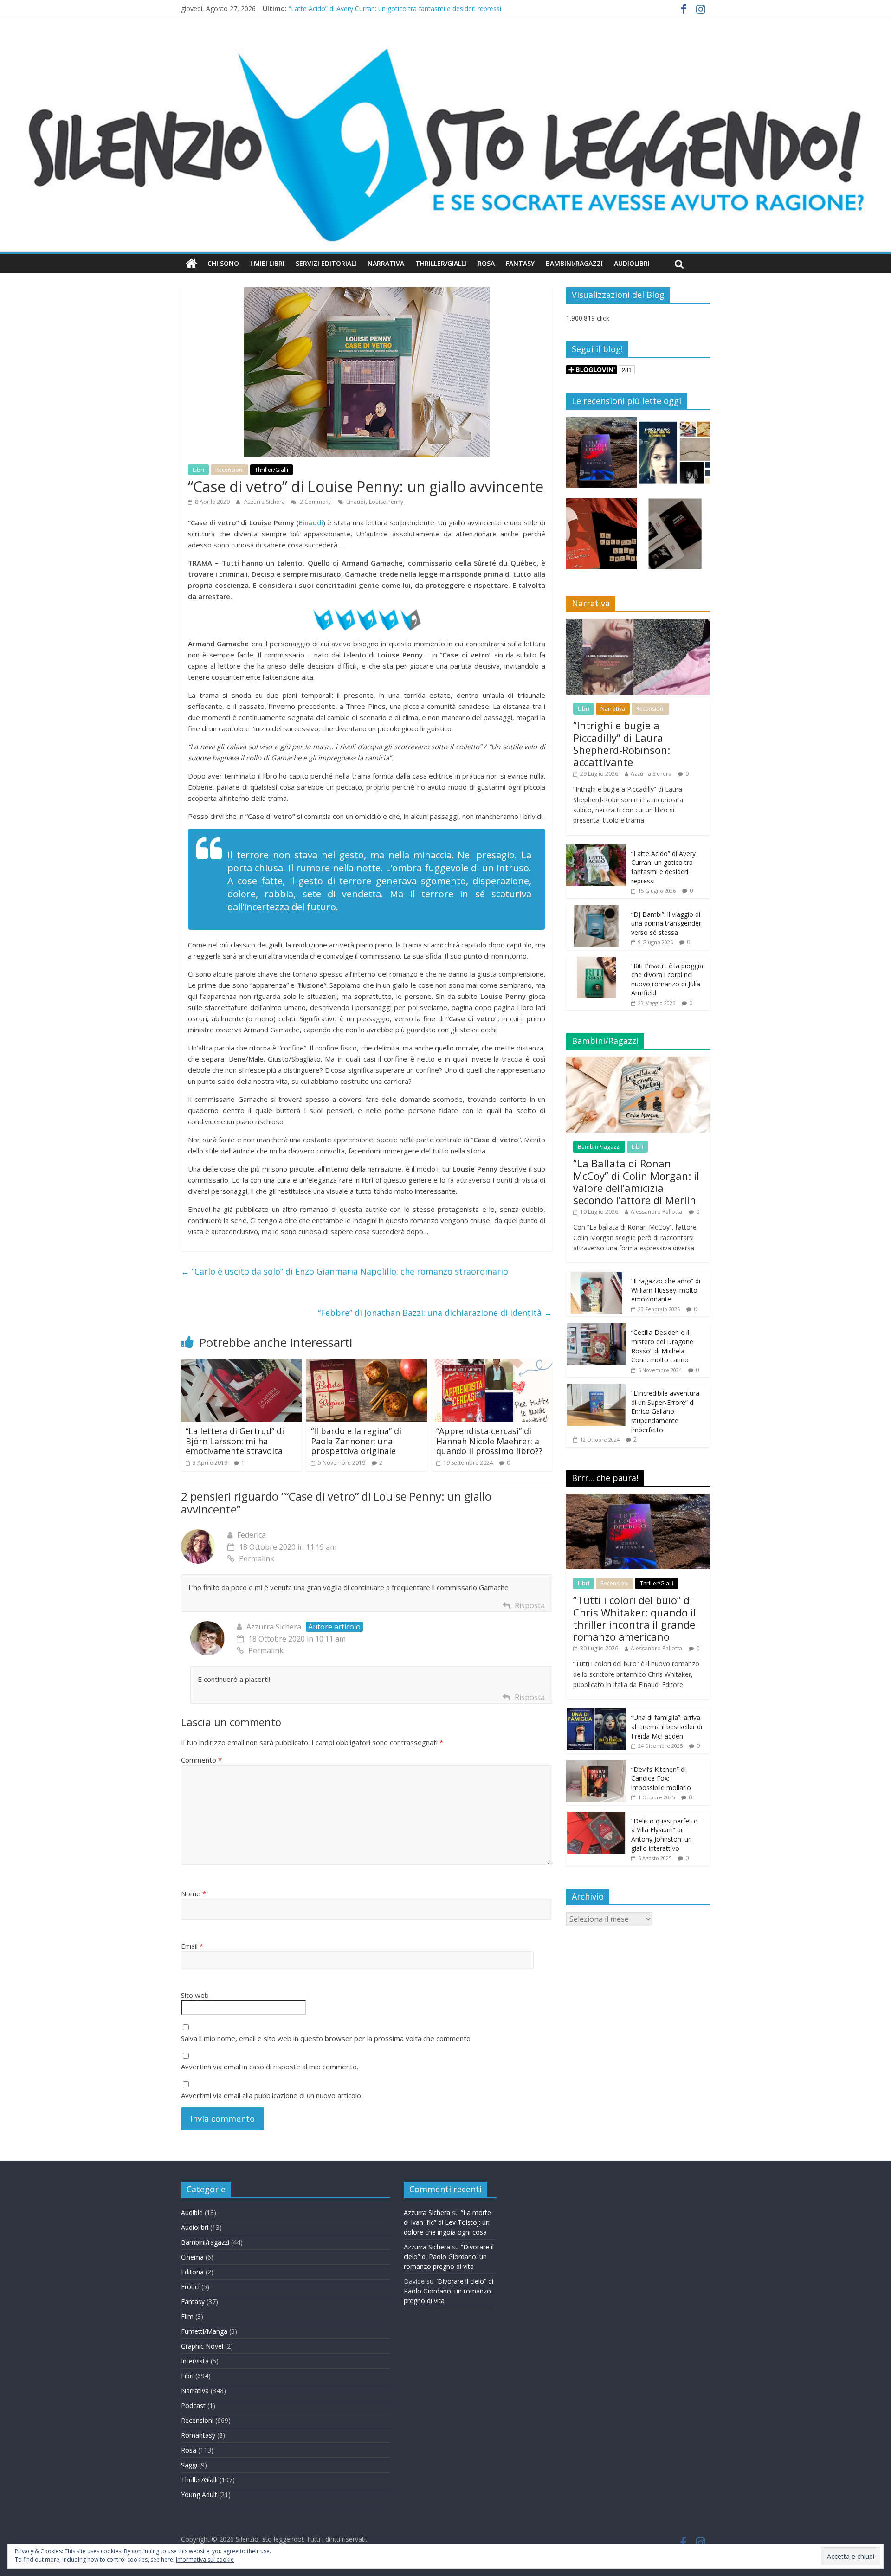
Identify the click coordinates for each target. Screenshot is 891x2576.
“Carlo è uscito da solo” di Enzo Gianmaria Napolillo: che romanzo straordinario (345, 1271)
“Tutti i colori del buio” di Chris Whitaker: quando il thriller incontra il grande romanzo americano (635, 1618)
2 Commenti (315, 502)
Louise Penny (386, 502)
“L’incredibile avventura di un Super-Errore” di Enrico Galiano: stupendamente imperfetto (665, 1411)
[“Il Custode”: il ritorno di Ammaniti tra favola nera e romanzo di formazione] (675, 538)
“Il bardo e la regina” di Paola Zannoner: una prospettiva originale (356, 1441)
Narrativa (386, 263)
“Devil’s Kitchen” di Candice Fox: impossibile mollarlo (661, 1778)
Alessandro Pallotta (656, 1212)
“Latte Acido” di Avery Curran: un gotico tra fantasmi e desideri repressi (395, 9)
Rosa (486, 263)
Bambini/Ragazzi (574, 263)
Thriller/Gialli (441, 263)
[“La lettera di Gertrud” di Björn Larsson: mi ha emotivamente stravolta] (241, 1364)
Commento (201, 1760)
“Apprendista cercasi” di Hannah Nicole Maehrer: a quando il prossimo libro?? (489, 1441)
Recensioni (229, 470)
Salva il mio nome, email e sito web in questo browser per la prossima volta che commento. (326, 2038)
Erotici (190, 2287)
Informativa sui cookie (205, 2560)
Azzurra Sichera (265, 502)
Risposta (530, 1605)
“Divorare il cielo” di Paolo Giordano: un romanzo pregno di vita (449, 2257)
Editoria (192, 2272)
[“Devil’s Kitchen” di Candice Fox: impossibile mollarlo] (596, 1765)
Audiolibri (632, 263)
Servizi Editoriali (326, 263)
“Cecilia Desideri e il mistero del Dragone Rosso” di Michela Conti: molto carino (662, 1346)
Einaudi (356, 502)
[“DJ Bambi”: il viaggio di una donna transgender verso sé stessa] (596, 910)
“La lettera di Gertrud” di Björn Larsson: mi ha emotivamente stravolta (235, 1441)
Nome (194, 1893)
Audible (192, 2212)
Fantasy (520, 263)
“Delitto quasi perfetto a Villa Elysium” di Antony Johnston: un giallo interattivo (665, 1835)
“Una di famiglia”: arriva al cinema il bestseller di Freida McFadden (667, 1726)
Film (187, 2316)
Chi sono (223, 263)
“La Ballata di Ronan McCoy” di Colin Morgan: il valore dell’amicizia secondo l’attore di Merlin (636, 1182)
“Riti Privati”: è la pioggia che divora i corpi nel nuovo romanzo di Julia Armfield (667, 979)
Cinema (192, 2257)
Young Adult (199, 2495)
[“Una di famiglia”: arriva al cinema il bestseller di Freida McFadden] (596, 1713)
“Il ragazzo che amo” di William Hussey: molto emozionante (666, 1290)
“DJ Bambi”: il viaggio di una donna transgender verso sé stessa (666, 923)
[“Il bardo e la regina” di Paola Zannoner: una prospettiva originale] (367, 1364)
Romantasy (198, 2435)
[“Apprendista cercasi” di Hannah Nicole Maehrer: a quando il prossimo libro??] (492, 1364)
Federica (252, 1535)
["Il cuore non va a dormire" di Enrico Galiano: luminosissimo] (675, 457)
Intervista (195, 2361)
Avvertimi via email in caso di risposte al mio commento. (270, 2067)
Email (192, 1946)
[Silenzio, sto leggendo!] (445, 44)
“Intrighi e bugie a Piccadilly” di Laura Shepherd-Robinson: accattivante (622, 744)
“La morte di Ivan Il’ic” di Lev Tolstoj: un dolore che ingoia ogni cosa (447, 2222)
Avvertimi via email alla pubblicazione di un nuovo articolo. (272, 2095)
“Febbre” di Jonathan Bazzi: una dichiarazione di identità (435, 1313)
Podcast (193, 2405)
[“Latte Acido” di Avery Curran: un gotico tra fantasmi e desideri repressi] (596, 849)
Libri (198, 470)
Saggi (189, 2465)
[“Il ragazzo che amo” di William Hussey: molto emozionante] (596, 1277)
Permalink (257, 1558)
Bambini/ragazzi (599, 1147)
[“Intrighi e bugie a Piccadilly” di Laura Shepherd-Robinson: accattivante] (638, 624)
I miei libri (267, 263)
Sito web (195, 1995)
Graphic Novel (202, 2346)
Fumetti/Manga (204, 2331)
